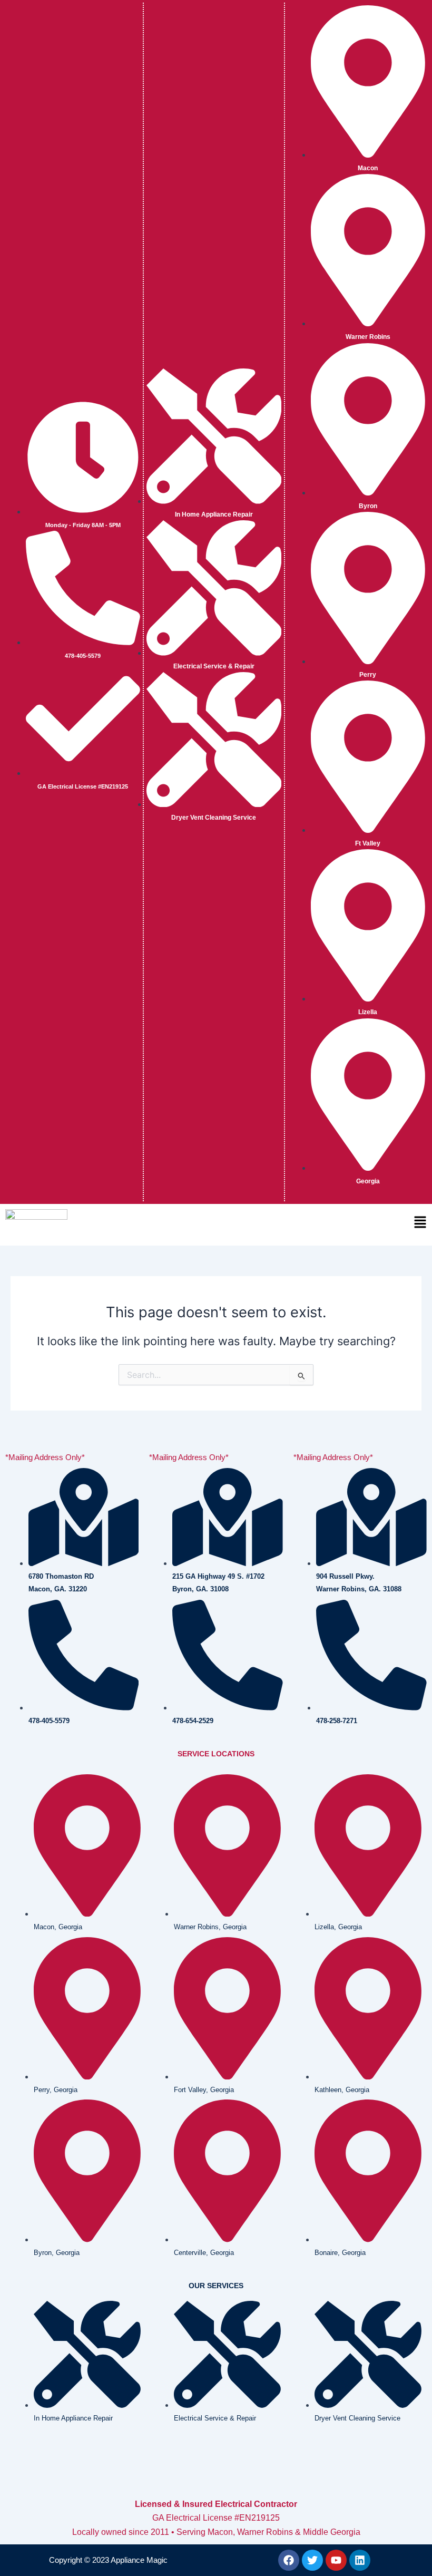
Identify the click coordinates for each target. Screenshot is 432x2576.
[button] (346, 1224)
